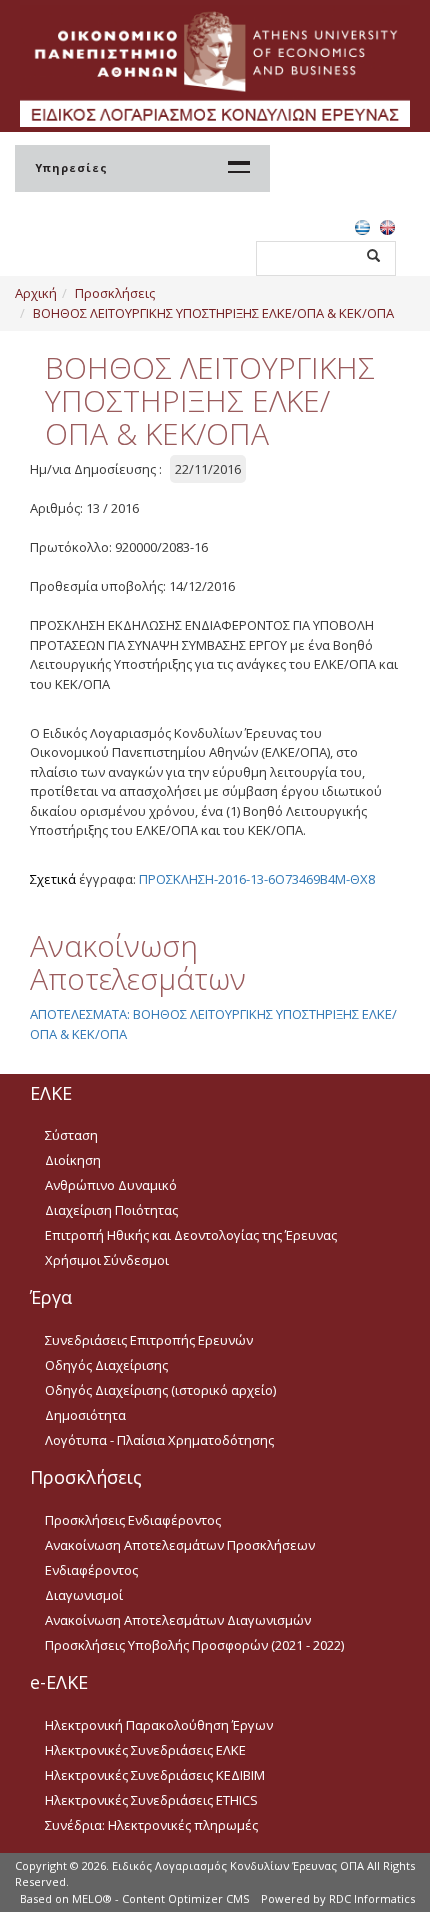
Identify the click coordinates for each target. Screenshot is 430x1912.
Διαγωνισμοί (84, 1595)
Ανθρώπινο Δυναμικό (111, 1185)
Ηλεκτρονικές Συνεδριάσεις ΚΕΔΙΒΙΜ (155, 1775)
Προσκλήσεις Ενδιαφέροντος (133, 1520)
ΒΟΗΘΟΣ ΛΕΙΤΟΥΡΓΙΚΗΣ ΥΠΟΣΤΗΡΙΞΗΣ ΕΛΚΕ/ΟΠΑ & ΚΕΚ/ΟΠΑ (213, 313)
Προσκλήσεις (115, 293)
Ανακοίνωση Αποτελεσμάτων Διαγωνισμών (178, 1620)
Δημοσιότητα (85, 1415)
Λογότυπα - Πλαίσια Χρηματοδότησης (159, 1440)
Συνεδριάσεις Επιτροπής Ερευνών (149, 1340)
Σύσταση (71, 1135)
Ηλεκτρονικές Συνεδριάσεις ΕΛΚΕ (145, 1750)
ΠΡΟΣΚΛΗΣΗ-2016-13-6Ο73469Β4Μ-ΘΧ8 (257, 879)
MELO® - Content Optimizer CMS (160, 1898)
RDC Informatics (372, 1898)
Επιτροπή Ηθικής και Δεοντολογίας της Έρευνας (191, 1235)
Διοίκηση (73, 1160)
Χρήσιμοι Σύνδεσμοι (107, 1260)
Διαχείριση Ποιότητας (111, 1210)
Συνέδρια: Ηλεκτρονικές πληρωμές (151, 1825)
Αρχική (36, 293)
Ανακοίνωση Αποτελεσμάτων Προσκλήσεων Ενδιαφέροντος (180, 1557)
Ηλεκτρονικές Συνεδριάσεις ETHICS (151, 1800)
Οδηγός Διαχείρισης (106, 1365)
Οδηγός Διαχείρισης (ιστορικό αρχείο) (160, 1390)
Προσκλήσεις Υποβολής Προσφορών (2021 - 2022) (194, 1645)
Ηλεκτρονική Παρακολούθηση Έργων (159, 1725)
